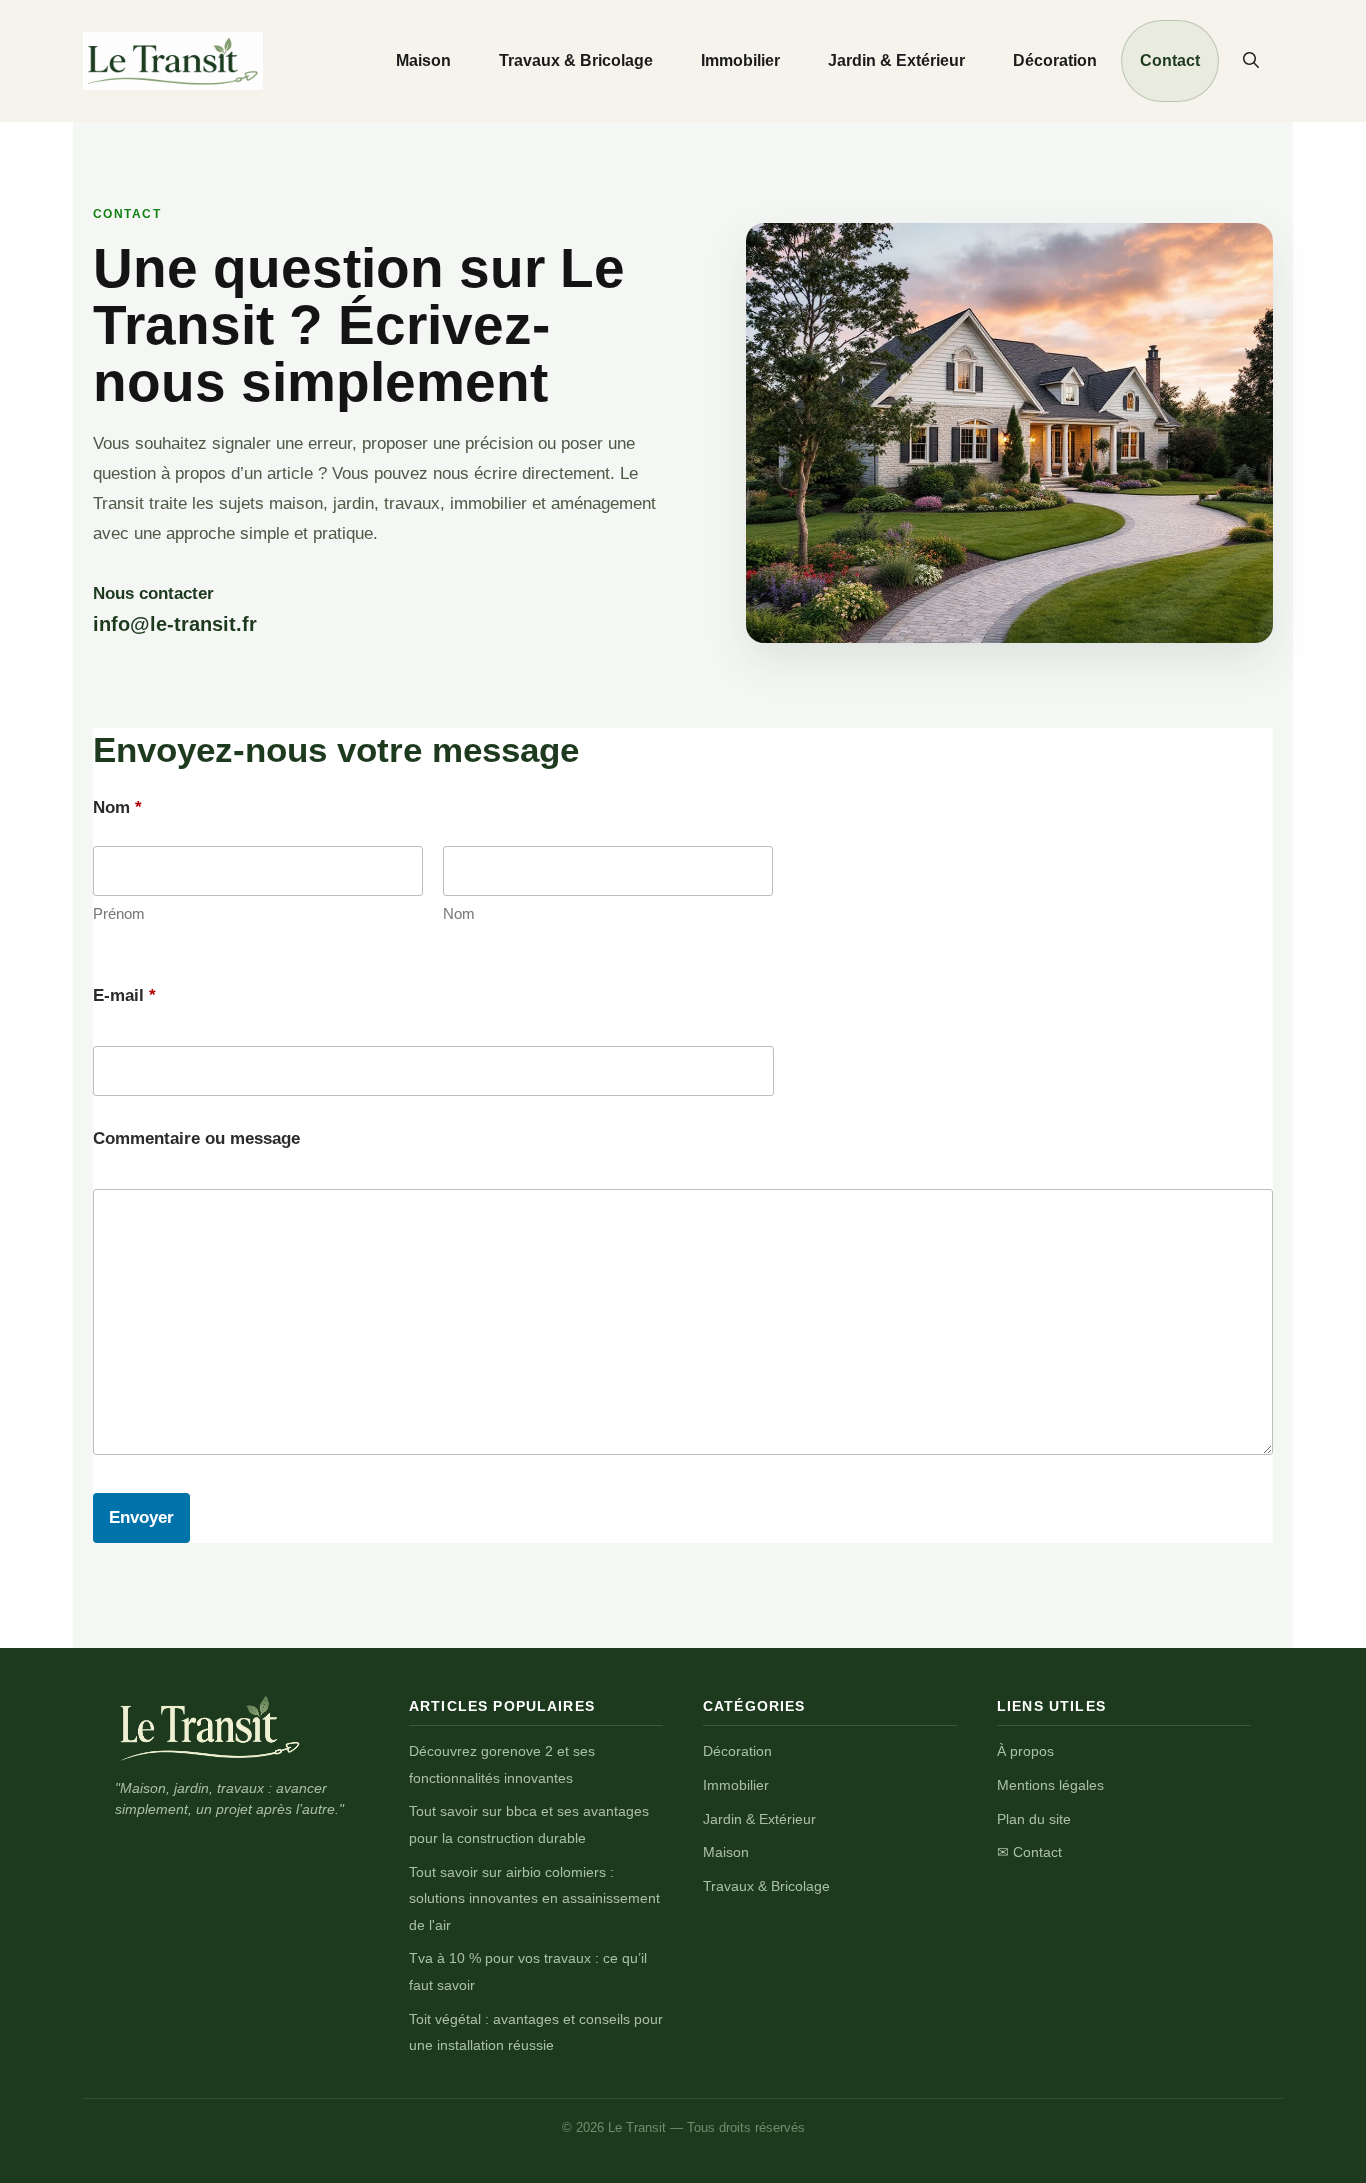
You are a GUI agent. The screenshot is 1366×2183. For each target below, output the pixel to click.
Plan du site (1034, 1819)
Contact (1170, 60)
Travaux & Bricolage (576, 60)
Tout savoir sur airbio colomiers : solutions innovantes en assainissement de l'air (534, 1898)
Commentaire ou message (196, 1138)
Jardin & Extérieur (896, 60)
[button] (1251, 61)
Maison (423, 60)
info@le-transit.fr (175, 624)
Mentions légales (1050, 1785)
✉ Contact (1029, 1852)
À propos (1025, 1751)
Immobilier (740, 60)
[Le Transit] (210, 1728)
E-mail (124, 995)
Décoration (1055, 60)
